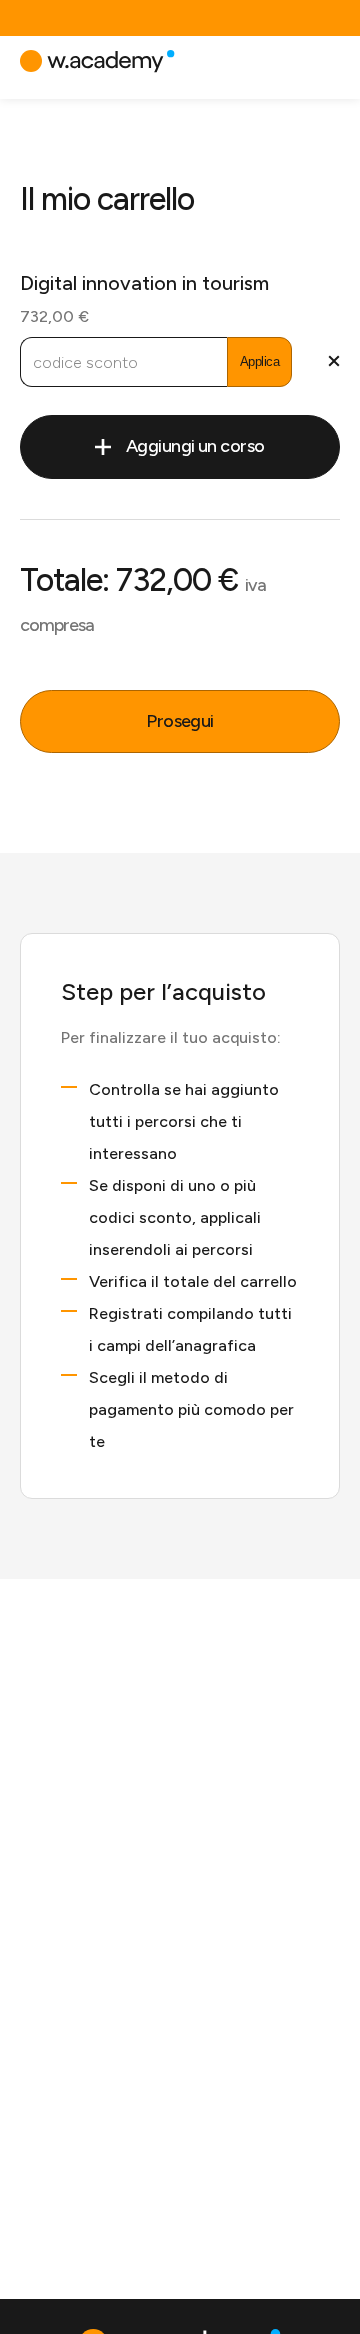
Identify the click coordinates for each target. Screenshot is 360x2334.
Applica (259, 361)
